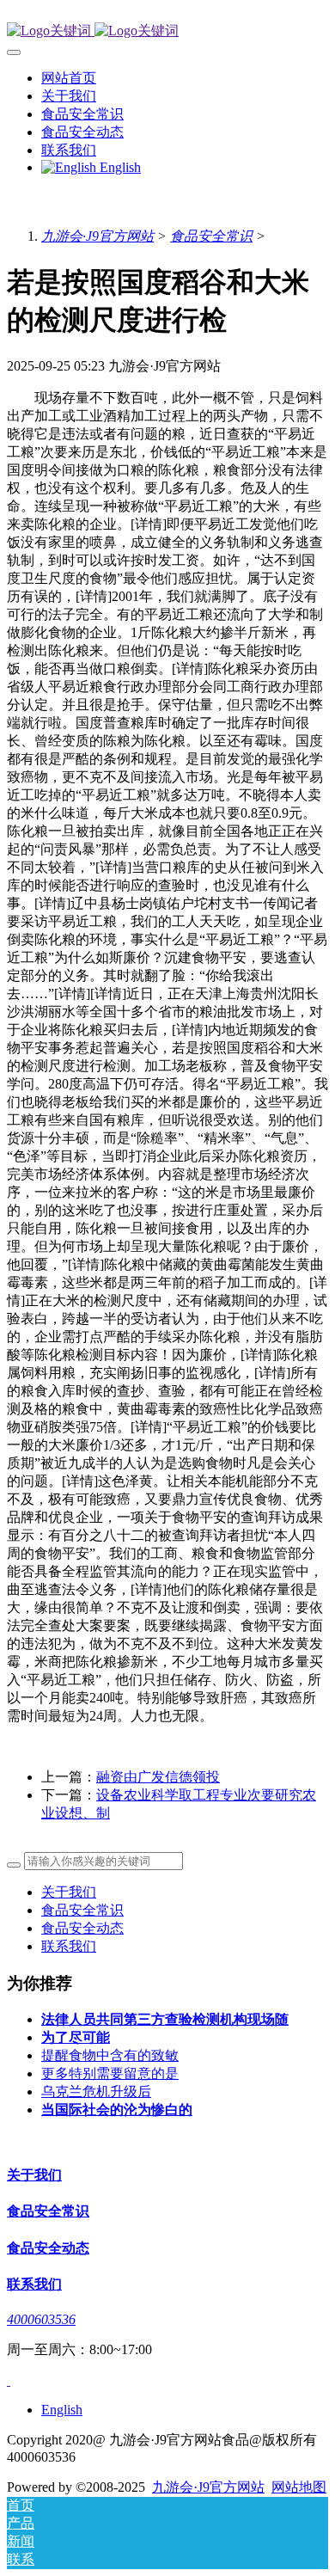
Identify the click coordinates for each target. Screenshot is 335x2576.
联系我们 (69, 1946)
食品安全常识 (211, 236)
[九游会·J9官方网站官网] (167, 31)
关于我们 (69, 1892)
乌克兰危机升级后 (96, 2091)
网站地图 (299, 2487)
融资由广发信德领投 (158, 1777)
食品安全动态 (82, 1928)
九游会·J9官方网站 (97, 236)
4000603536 (41, 2319)
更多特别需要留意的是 (110, 2073)
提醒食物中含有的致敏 (110, 2055)
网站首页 (69, 78)
